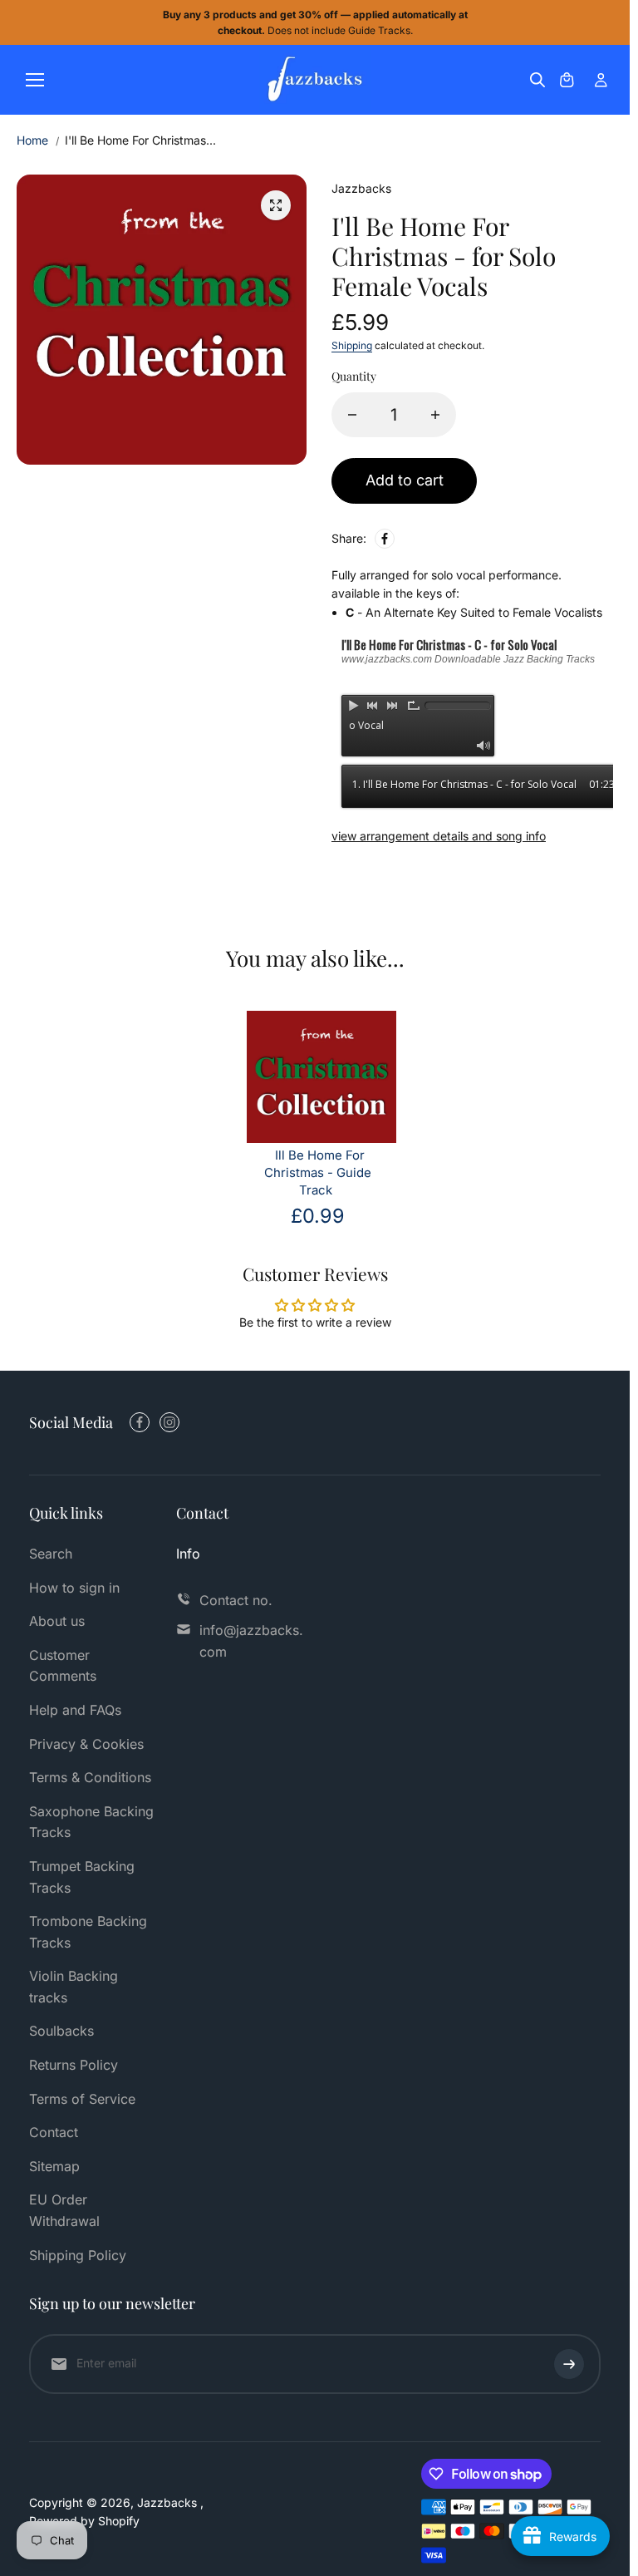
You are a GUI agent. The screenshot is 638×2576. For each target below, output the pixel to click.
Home (32, 140)
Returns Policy (74, 2065)
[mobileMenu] (35, 80)
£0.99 (318, 1216)
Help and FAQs (75, 1710)
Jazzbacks (169, 2502)
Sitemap (54, 2166)
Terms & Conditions (90, 1777)
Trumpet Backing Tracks (82, 1877)
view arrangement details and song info (439, 836)
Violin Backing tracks (74, 1987)
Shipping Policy (78, 2255)
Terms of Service (82, 2099)
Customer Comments (63, 1666)
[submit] (569, 2364)
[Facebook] (385, 539)
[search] (537, 80)
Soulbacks (61, 2031)
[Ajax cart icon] (567, 80)
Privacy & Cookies (86, 1744)
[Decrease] (352, 415)
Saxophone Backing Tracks (91, 1822)
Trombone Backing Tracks (88, 1932)
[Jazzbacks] (315, 80)
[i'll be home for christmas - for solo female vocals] (276, 205)
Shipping (352, 345)
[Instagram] (169, 1422)
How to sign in (74, 1588)
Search (51, 1554)
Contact (54, 2132)
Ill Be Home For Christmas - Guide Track (318, 1173)
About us (57, 1621)
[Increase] (435, 415)
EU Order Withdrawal (64, 2210)
